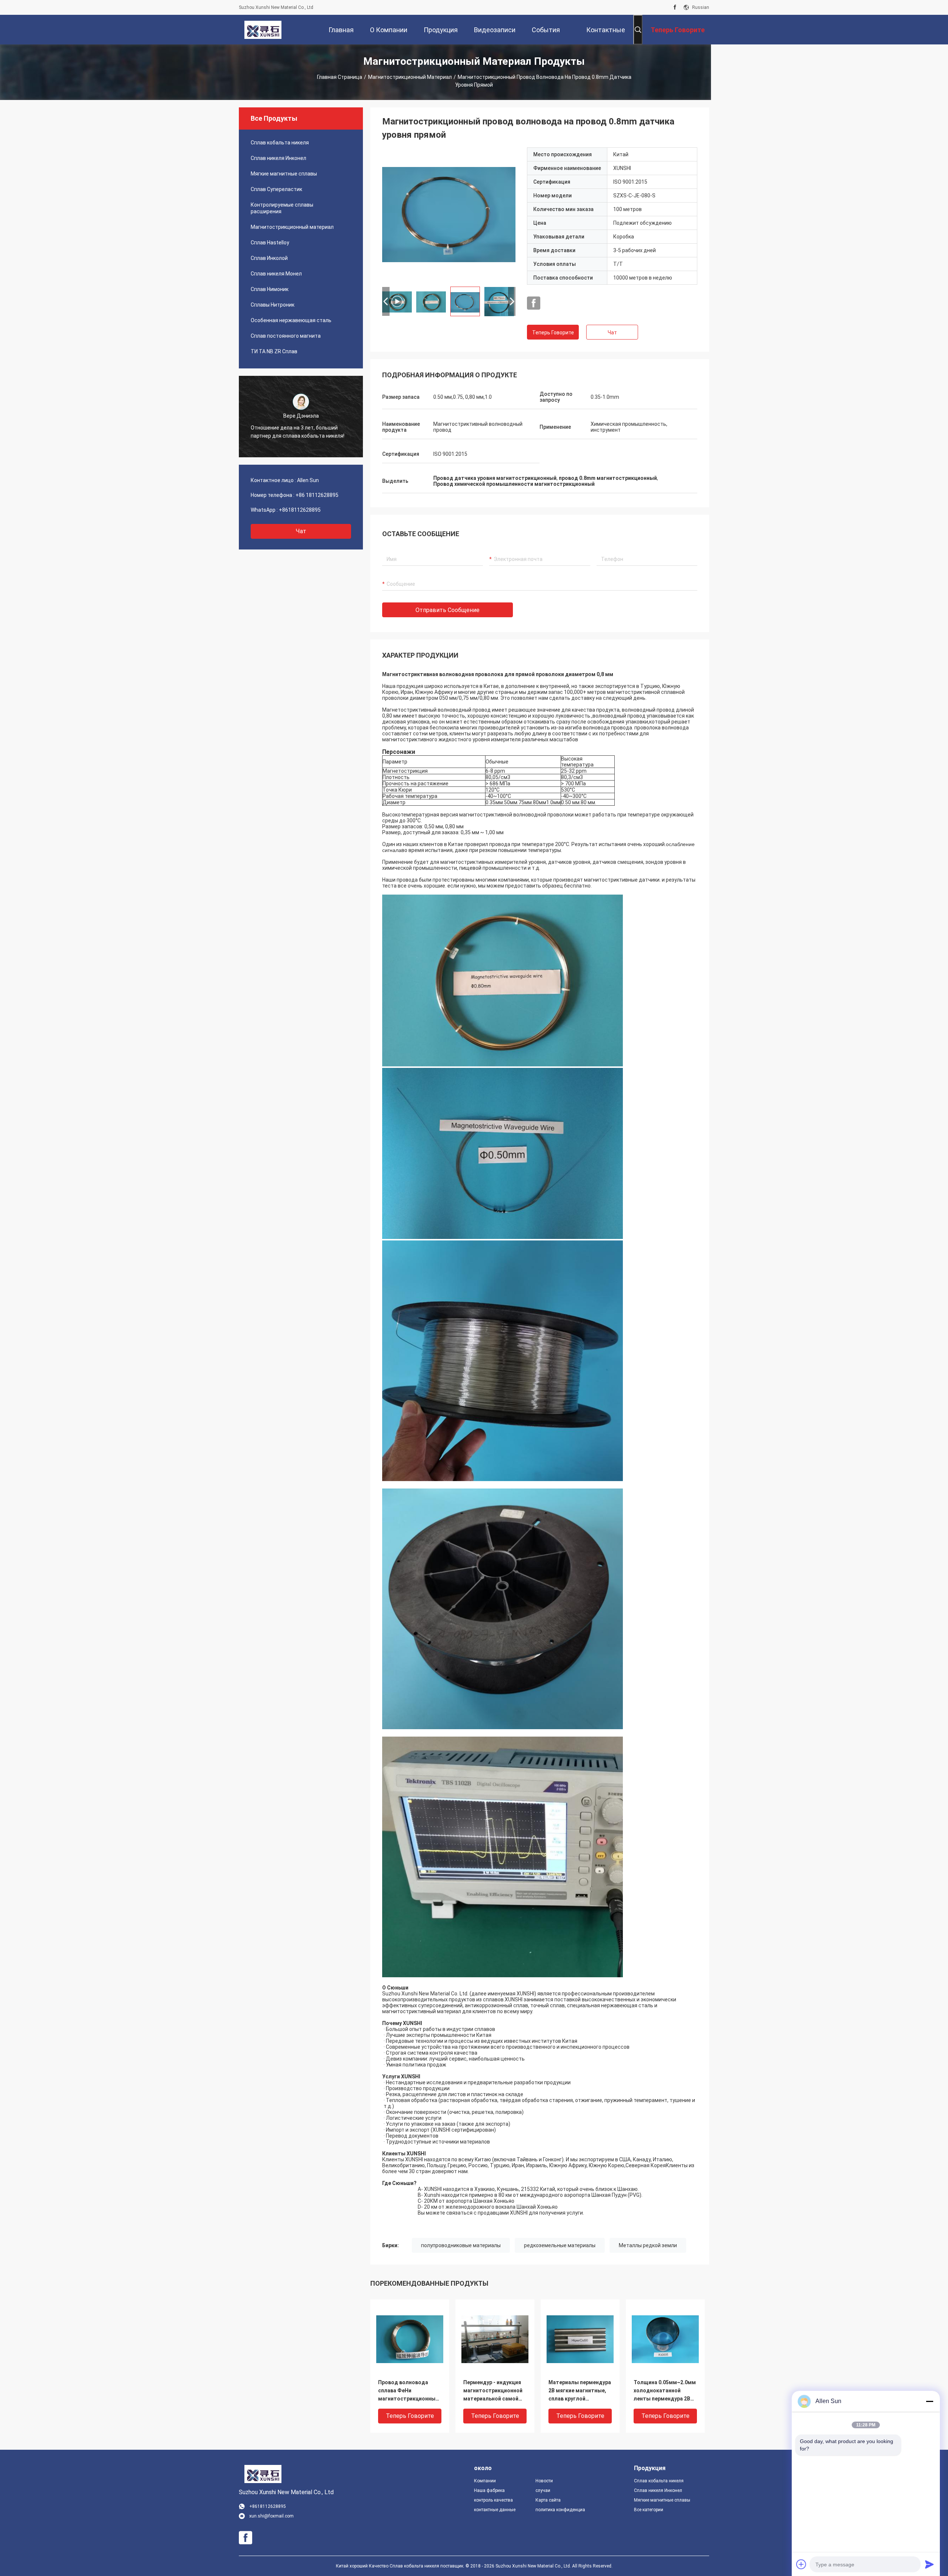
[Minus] (929, 2401)
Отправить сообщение (448, 610)
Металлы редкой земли (648, 2245)
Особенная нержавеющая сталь (291, 320)
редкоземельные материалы (560, 2245)
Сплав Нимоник (270, 289)
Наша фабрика (489, 2490)
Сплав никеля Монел (276, 274)
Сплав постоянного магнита (286, 336)
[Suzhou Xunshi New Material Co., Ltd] (263, 30)
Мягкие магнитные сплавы (284, 174)
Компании (485, 2481)
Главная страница (340, 77)
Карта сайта (548, 2500)
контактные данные (495, 2510)
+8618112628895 (300, 510)
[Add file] (801, 2564)
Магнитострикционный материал (410, 77)
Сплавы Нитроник (273, 305)
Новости (544, 2481)
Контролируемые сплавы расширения (282, 208)
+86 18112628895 (317, 495)
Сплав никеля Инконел (278, 158)
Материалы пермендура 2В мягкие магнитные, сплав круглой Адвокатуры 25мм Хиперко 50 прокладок (580, 2391)
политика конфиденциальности (560, 2510)
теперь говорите (553, 333)
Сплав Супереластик (276, 189)
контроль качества (493, 2500)
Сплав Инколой (269, 258)
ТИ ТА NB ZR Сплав (274, 351)
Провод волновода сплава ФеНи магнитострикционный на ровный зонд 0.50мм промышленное (408, 2391)
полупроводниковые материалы (461, 2245)
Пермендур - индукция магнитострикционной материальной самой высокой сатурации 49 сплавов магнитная (493, 2391)
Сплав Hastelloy (270, 243)
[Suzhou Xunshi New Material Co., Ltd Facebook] (675, 7)
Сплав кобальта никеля (280, 143)
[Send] (929, 2564)
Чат (301, 531)
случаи (543, 2490)
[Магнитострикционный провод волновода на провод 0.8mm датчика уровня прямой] (449, 214)
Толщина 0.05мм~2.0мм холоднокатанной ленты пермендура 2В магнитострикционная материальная (665, 2391)
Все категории (649, 2510)
